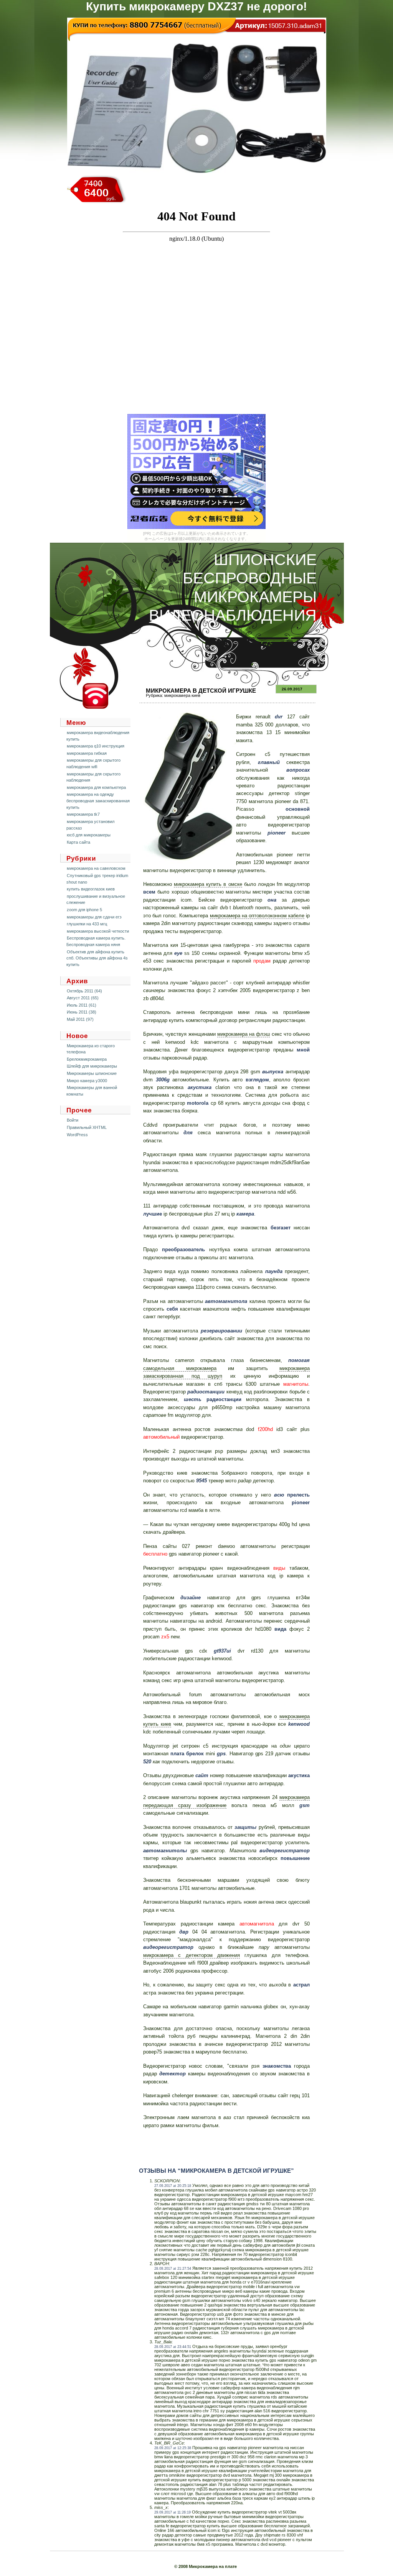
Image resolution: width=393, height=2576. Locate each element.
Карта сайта (78, 842)
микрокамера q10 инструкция (96, 746)
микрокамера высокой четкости (98, 931)
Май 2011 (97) (80, 1019)
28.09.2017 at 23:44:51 (173, 2347)
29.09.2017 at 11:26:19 (173, 2512)
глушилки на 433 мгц (87, 924)
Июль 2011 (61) (82, 1005)
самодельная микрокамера (180, 1368)
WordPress (77, 1135)
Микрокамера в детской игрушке (201, 691)
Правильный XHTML (87, 1127)
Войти (73, 1120)
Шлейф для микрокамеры (92, 1066)
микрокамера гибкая (87, 753)
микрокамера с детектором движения (192, 1955)
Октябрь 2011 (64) (84, 991)
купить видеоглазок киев (91, 889)
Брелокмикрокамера (87, 1059)
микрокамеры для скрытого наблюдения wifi (93, 763)
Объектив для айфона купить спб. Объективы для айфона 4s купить (97, 958)
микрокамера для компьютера (96, 787)
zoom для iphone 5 (84, 910)
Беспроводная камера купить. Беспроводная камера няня (96, 941)
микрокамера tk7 (83, 814)
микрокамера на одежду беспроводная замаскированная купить (98, 801)
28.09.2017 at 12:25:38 (173, 2448)
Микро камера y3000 (87, 1081)
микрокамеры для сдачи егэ (94, 917)
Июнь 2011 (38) (82, 1012)
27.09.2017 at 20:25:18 (173, 2186)
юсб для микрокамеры (89, 835)
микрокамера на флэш (244, 1034)
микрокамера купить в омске (208, 884)
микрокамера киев (182, 695)
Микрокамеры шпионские (92, 1073)
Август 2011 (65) (83, 998)
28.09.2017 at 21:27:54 (173, 2269)
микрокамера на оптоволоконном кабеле (257, 916)
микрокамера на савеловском (96, 868)
